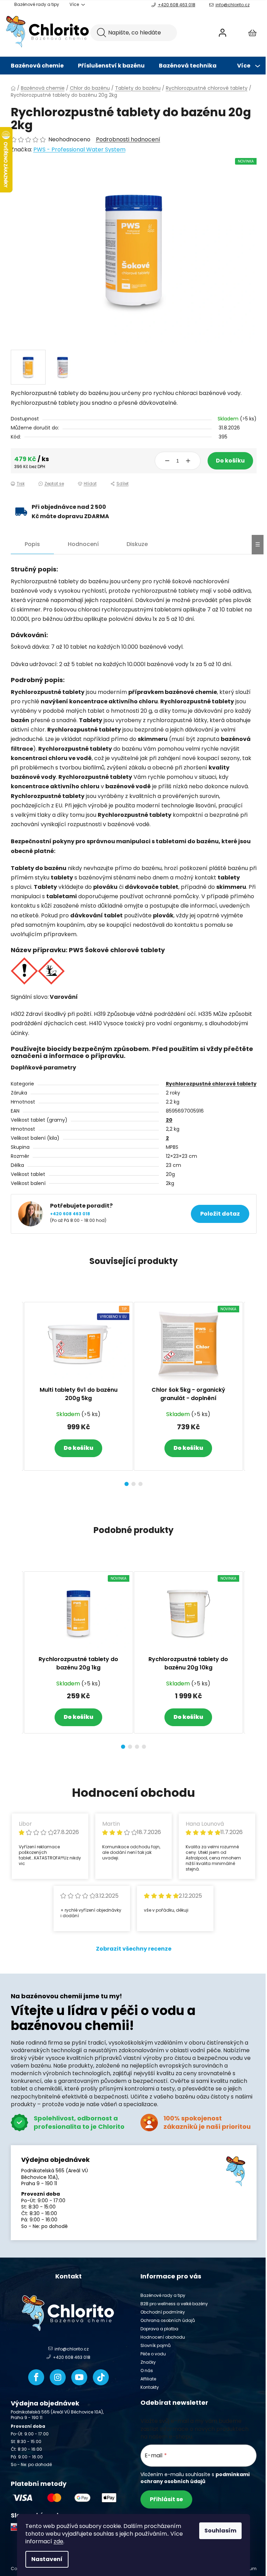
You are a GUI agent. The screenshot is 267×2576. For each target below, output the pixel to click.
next (251, 1392)
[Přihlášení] (222, 33)
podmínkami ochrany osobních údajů (195, 2478)
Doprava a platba (159, 2329)
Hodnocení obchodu (163, 2337)
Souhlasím (220, 2531)
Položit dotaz (220, 1214)
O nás (147, 2370)
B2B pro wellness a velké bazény (174, 2304)
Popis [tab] (32, 544)
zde (58, 2541)
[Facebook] (36, 2377)
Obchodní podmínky (163, 2312)
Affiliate (148, 2379)
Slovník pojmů (156, 2345)
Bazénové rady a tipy (37, 4)
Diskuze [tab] (137, 544)
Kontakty (150, 2387)
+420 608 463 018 (177, 5)
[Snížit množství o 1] (167, 461)
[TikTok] (101, 2377)
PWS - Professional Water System (79, 149)
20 (169, 1120)
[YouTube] (79, 2377)
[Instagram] (58, 2377)
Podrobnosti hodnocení (128, 140)
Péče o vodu (153, 2354)
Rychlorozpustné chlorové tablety (211, 1084)
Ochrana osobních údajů (168, 2320)
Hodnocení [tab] (83, 544)
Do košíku (230, 461)
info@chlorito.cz (233, 5)
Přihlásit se (166, 2499)
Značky (148, 2362)
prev (16, 1392)
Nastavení (47, 2559)
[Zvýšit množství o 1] (188, 461)
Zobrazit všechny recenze (134, 1949)
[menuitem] (37, 66)
